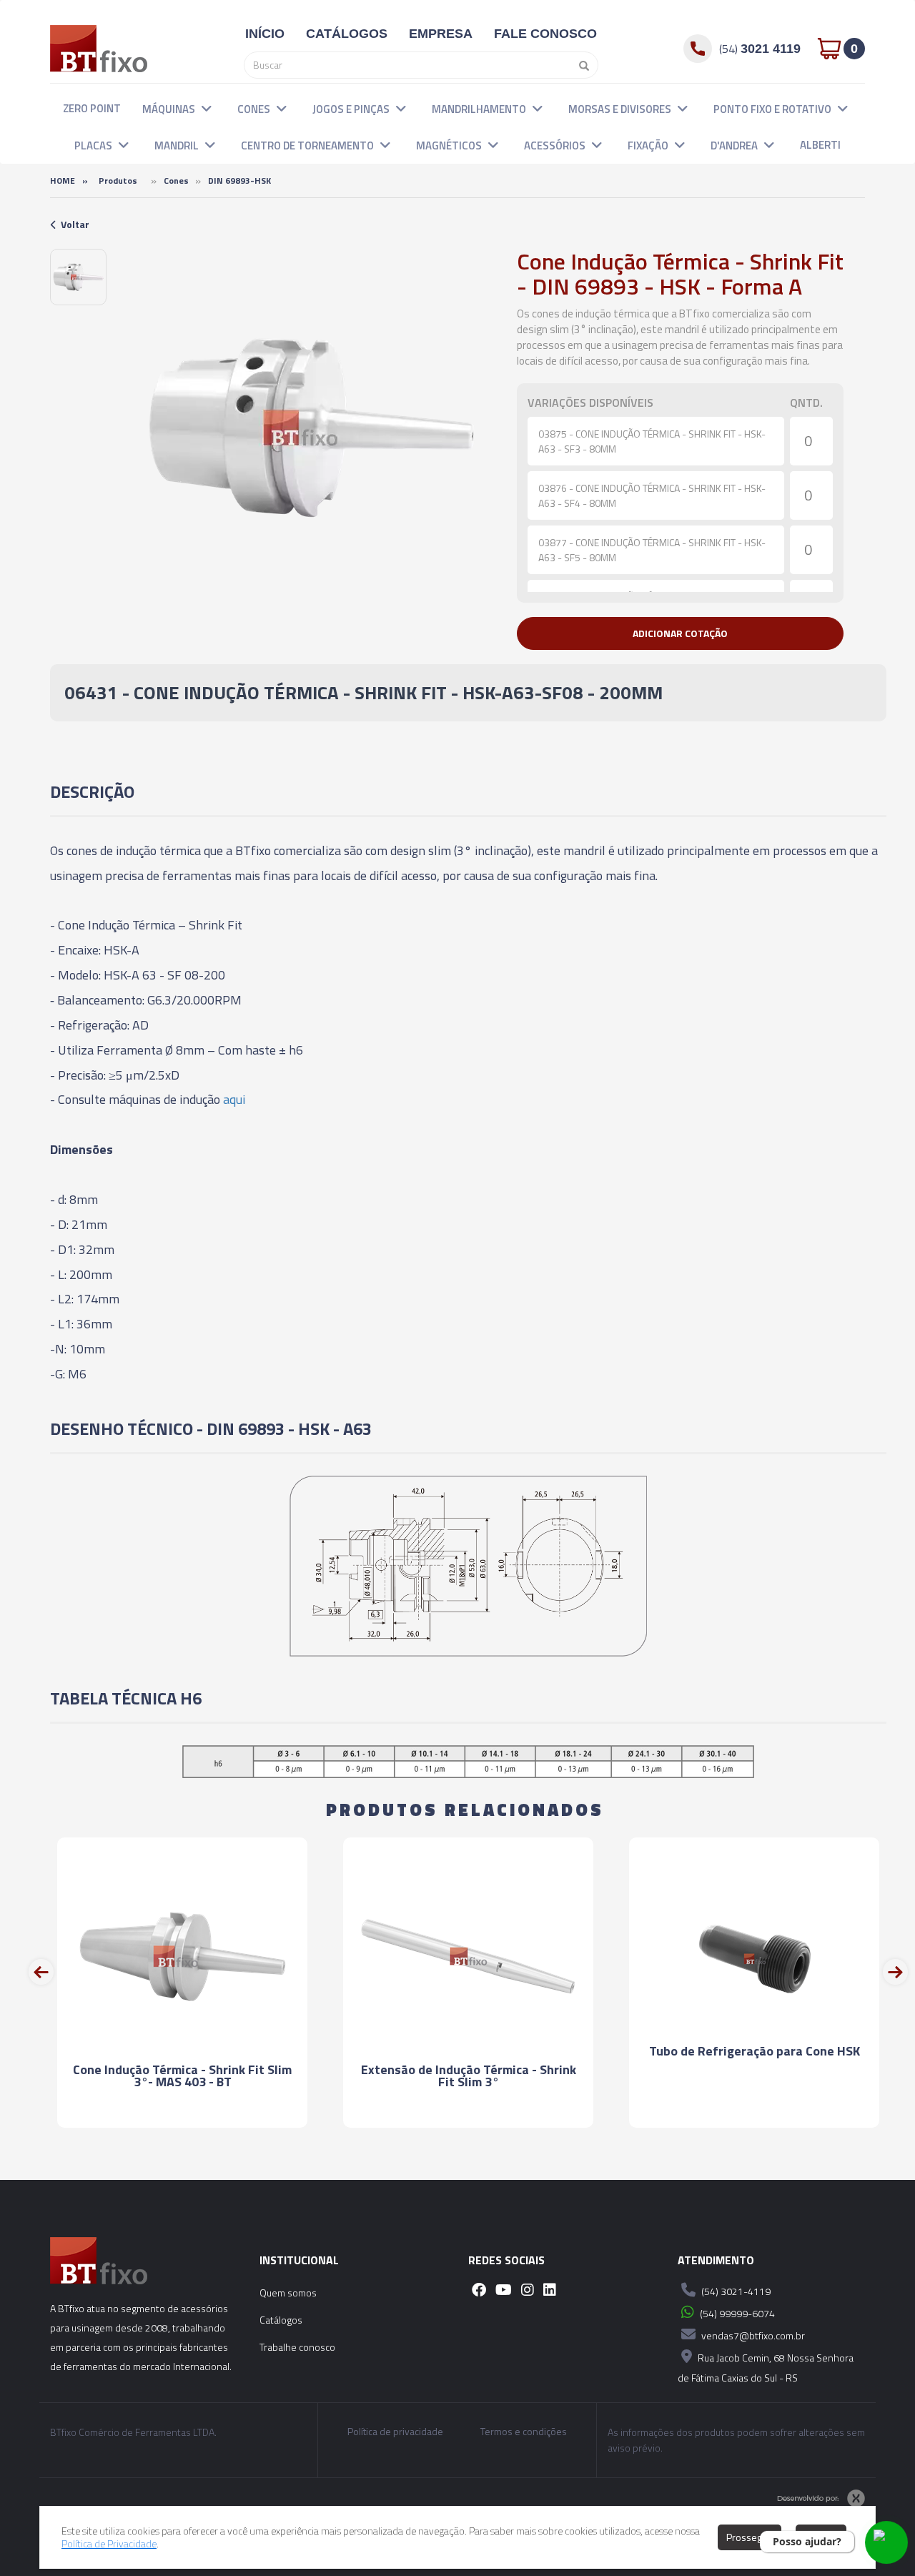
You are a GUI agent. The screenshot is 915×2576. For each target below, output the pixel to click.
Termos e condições (524, 2432)
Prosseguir (750, 2537)
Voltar (75, 224)
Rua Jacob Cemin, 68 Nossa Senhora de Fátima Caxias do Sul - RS (766, 2368)
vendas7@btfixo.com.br (752, 2335)
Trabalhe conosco (297, 2347)
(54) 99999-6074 (736, 2313)
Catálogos (281, 2320)
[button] (207, 108)
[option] (78, 277)
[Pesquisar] (580, 65)
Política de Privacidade (109, 2543)
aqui (234, 1099)
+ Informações (182, 2135)
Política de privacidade (395, 2432)
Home (63, 181)
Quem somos (288, 2293)
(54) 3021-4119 (735, 2291)
